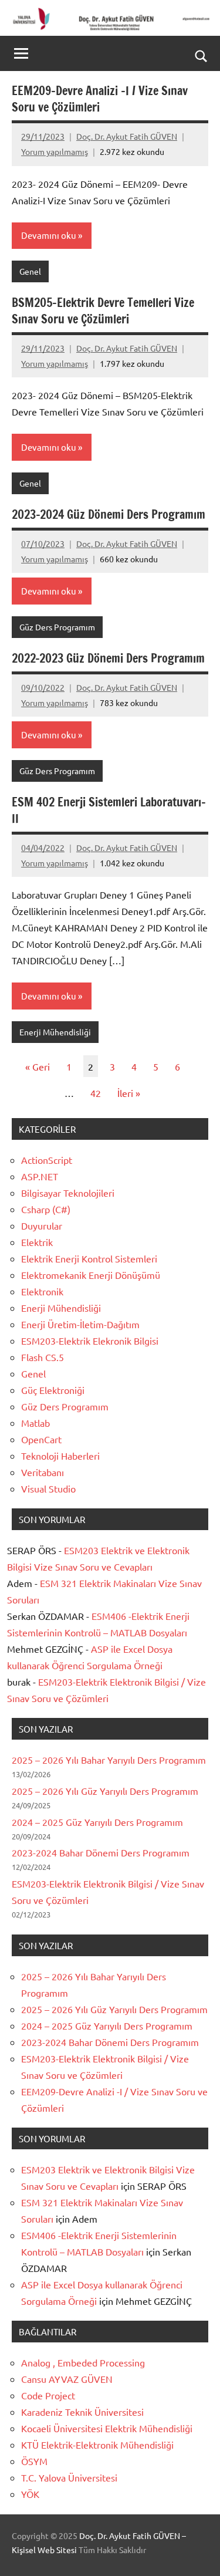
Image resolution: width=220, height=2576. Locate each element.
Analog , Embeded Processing (83, 2362)
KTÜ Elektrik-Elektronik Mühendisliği (97, 2445)
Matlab (35, 1423)
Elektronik (42, 1291)
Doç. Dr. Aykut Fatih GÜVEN (127, 136)
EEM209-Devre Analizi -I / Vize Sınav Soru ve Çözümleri (100, 99)
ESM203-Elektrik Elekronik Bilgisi (90, 1341)
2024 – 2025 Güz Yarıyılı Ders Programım (97, 1822)
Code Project (48, 2395)
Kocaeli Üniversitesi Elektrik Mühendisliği (107, 2428)
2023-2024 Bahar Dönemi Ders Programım (101, 1852)
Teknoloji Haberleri (60, 1456)
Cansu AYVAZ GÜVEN (67, 2379)
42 (96, 1093)
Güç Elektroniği (53, 1390)
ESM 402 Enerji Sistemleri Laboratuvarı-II (109, 810)
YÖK (30, 2494)
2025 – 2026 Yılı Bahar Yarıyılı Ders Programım (109, 1760)
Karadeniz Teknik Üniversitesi (82, 2412)
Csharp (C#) (46, 1209)
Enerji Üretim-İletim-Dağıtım (80, 1324)
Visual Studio (48, 1488)
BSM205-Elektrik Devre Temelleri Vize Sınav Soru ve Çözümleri (103, 311)
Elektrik (37, 1242)
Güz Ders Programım (57, 627)
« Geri (38, 1066)
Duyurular (42, 1225)
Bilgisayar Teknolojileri (68, 1193)
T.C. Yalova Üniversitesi (69, 2477)
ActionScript (47, 1160)
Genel (30, 271)
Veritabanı (43, 1472)
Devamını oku (49, 235)
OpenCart (41, 1439)
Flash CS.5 (43, 1357)
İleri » (129, 1093)
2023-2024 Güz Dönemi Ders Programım (109, 514)
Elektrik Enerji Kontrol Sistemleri (89, 1258)
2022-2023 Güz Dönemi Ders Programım (108, 658)
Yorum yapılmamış (55, 151)
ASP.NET (40, 1176)
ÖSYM (34, 2461)
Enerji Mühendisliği (55, 1032)
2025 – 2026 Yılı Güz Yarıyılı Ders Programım (105, 1791)
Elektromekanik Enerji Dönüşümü (91, 1275)
